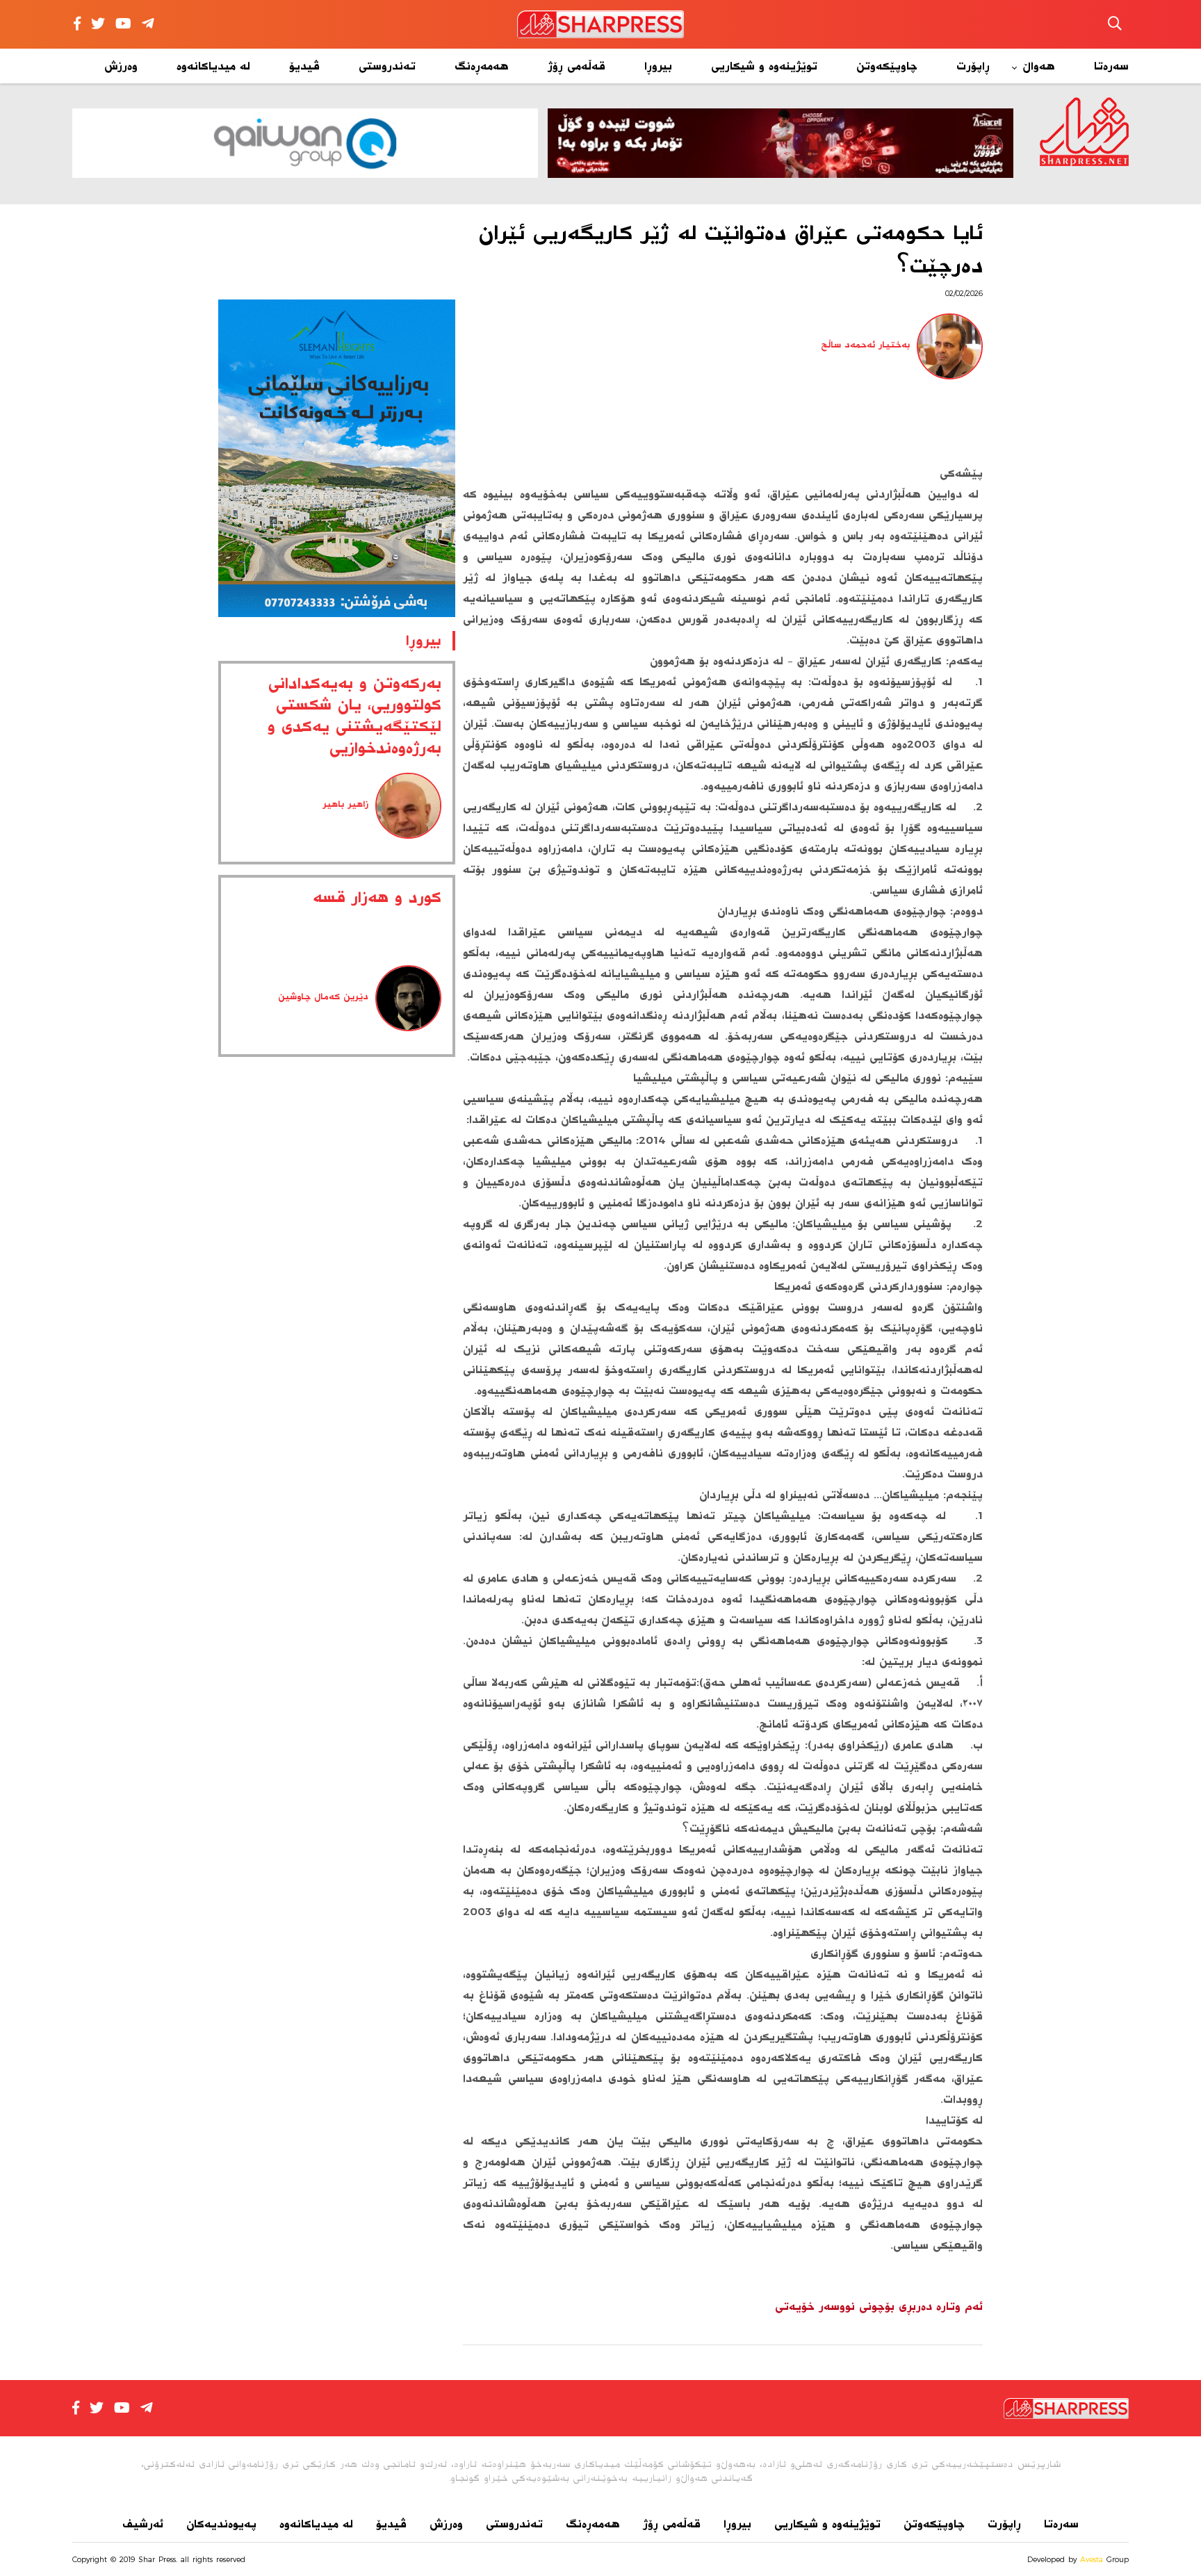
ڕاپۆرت (973, 66)
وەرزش (121, 66)
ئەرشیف (143, 2524)
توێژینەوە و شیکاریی (764, 66)
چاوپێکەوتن (887, 66)
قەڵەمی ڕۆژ (577, 66)
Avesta (1092, 2559)
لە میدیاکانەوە (213, 66)
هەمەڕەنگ (482, 66)
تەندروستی (387, 66)
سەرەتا (1111, 66)
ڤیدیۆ (304, 66)
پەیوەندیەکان (221, 2524)
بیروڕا (658, 66)
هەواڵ (1039, 66)
